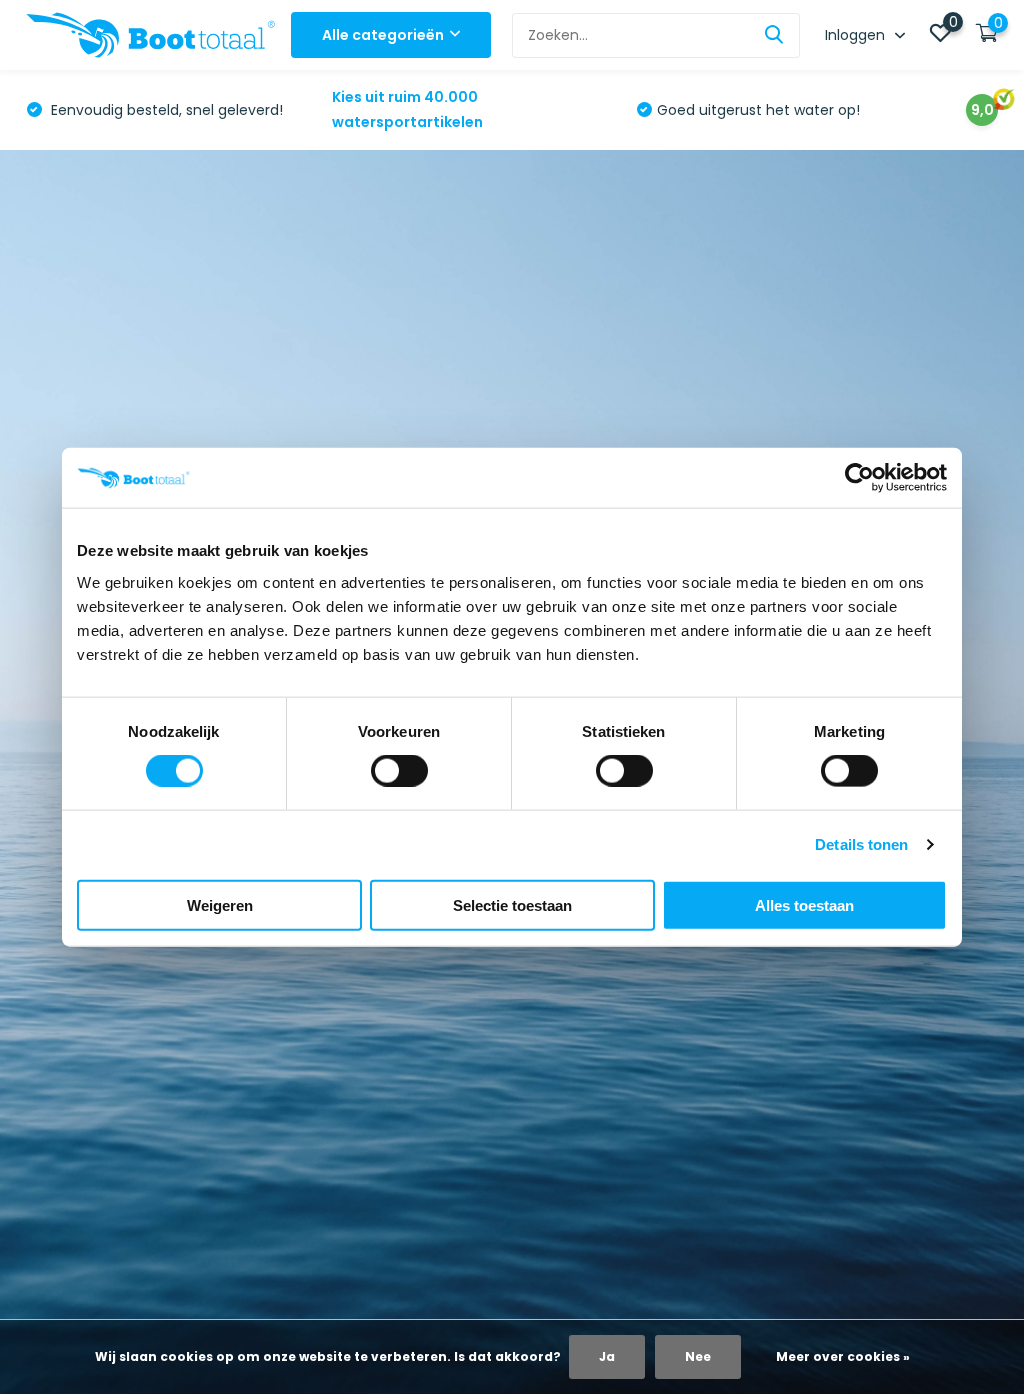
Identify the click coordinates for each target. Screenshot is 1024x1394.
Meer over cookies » (843, 1356)
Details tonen (861, 844)
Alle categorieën (383, 35)
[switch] (399, 771)
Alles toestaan (804, 904)
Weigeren (220, 904)
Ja (607, 1356)
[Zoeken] (775, 35)
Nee (698, 1356)
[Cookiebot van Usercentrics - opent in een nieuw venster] (859, 478)
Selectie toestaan (512, 904)
